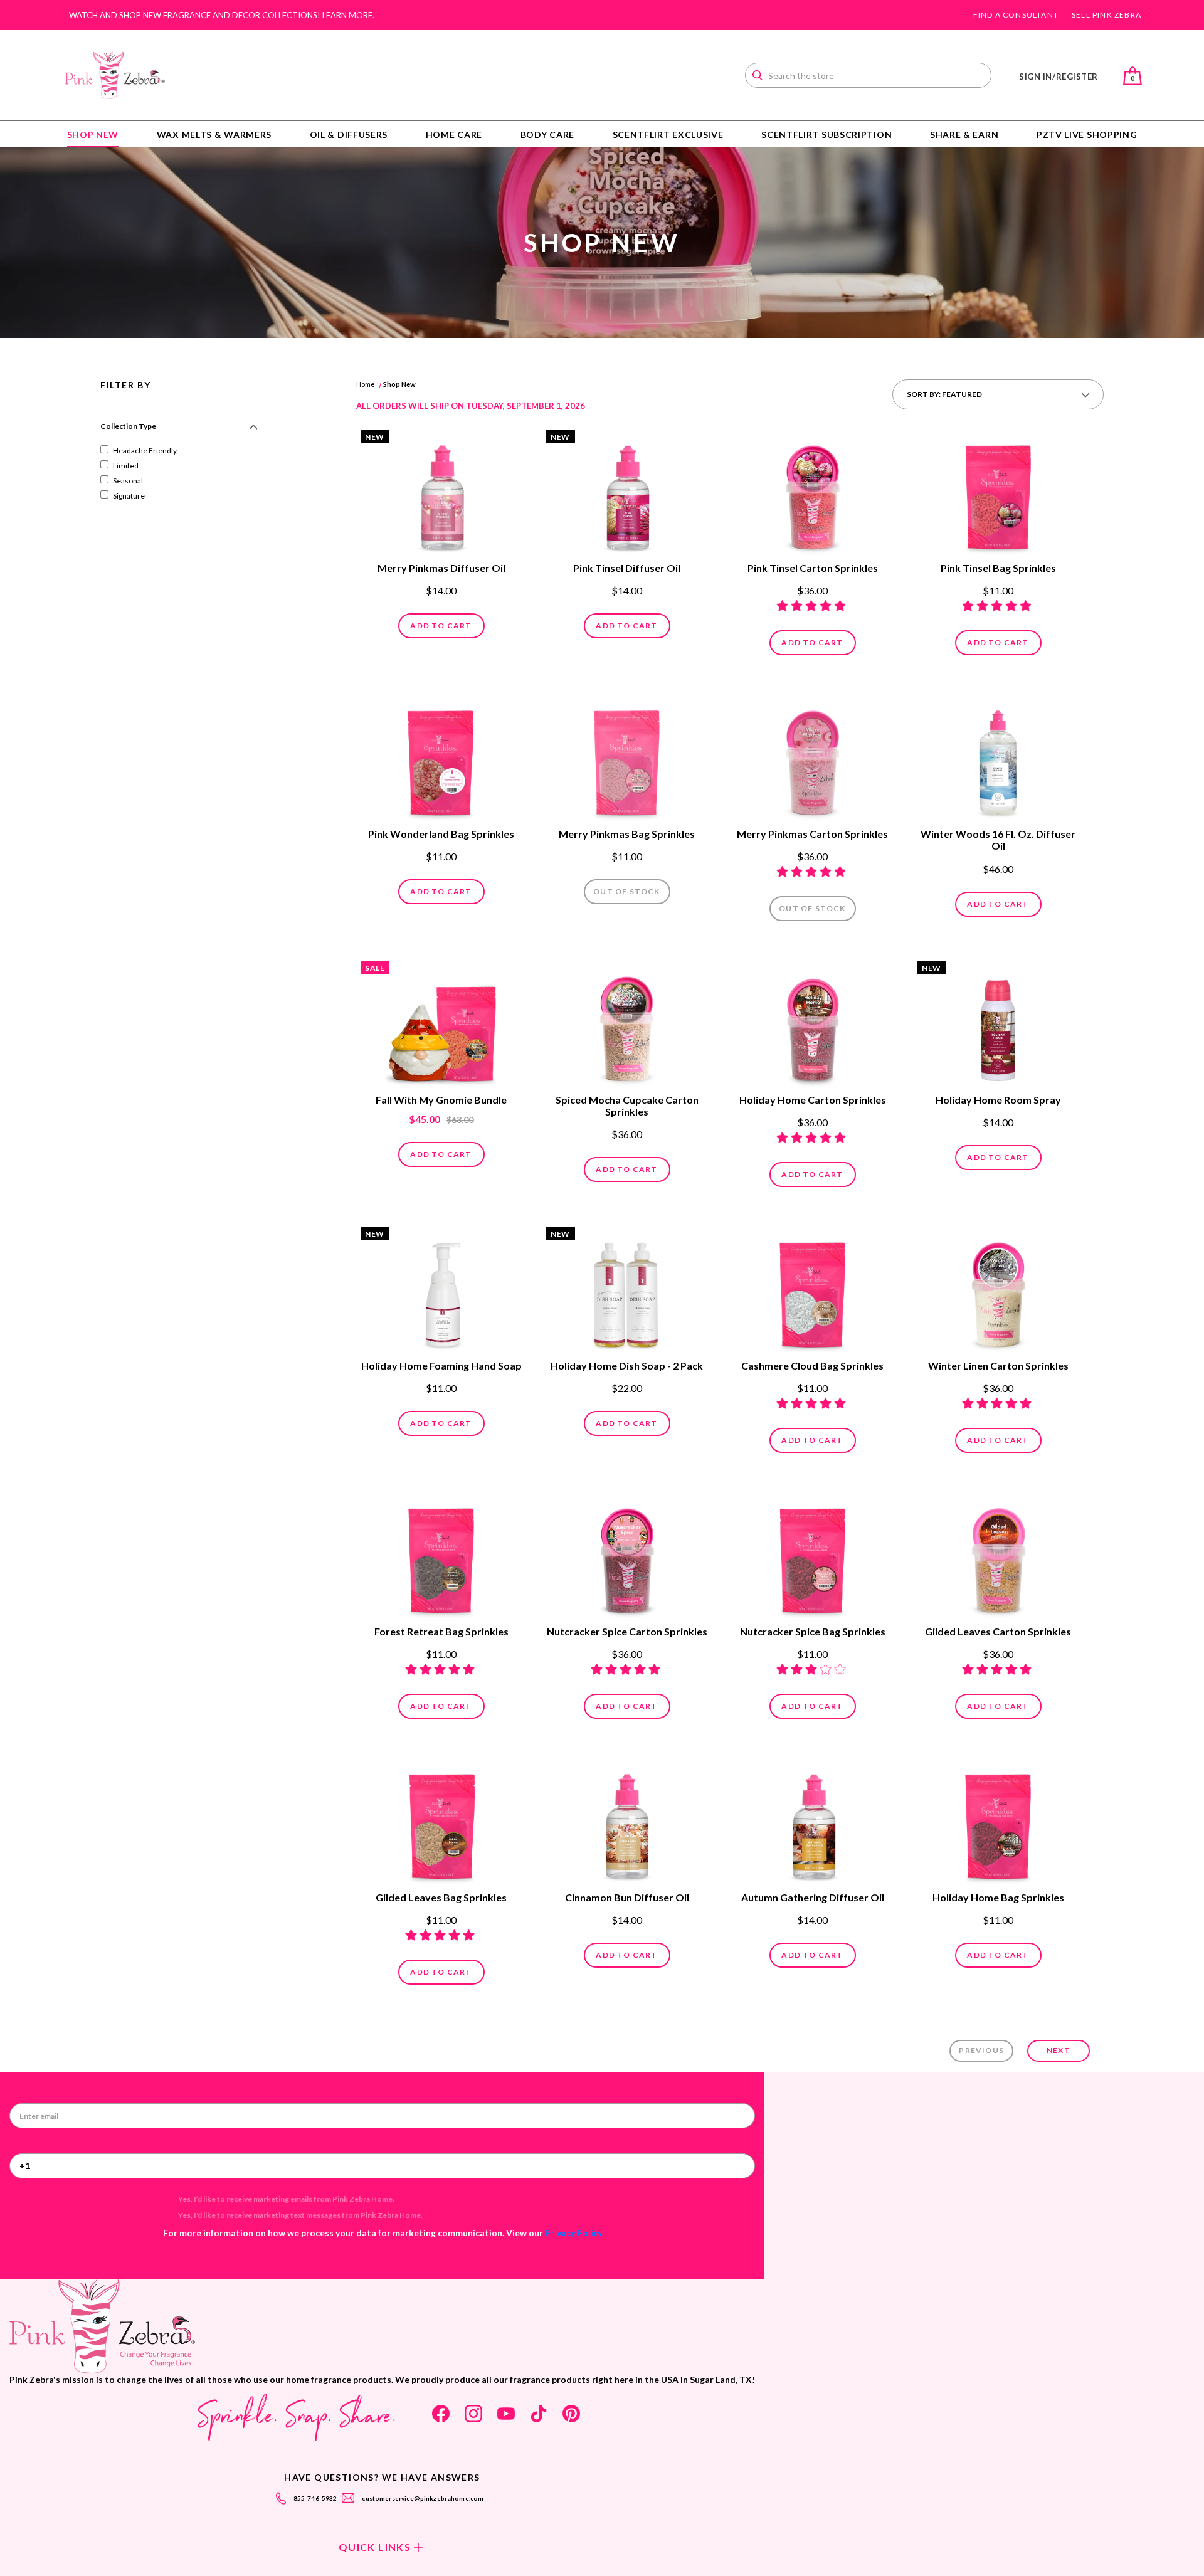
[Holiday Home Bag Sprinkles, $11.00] (998, 1823)
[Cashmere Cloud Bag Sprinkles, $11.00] (813, 1291)
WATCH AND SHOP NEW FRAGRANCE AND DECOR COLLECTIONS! (222, 15)
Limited (126, 466)
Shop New (93, 135)
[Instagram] (473, 2414)
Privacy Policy (573, 2233)
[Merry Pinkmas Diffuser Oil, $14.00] (441, 494)
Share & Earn (964, 135)
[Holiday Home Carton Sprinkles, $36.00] (813, 1025)
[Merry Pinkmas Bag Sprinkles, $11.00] (627, 759)
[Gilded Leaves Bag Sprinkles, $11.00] (441, 1823)
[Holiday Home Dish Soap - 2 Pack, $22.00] (627, 1291)
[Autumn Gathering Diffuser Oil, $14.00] (813, 1823)
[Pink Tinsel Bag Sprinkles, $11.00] (998, 494)
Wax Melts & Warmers (214, 135)
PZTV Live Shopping (1087, 135)
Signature (129, 496)
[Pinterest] (571, 2414)
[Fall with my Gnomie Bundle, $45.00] (441, 1025)
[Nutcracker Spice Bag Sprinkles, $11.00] (813, 1557)
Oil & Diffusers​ (349, 135)
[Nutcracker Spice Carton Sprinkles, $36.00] (627, 1557)
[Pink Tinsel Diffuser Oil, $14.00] (627, 494)
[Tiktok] (539, 2414)
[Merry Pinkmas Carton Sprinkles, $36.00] (813, 759)
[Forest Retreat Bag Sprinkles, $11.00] (441, 1557)
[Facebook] (441, 2414)
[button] (179, 431)
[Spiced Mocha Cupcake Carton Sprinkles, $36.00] (627, 1025)
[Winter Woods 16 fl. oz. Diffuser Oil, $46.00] (998, 759)
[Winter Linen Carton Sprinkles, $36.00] (998, 1291)
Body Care (547, 135)
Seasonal (128, 481)
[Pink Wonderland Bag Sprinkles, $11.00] (441, 759)
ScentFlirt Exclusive (668, 135)
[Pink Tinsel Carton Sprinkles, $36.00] (813, 494)
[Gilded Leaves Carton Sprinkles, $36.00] (998, 1557)
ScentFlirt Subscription (826, 135)
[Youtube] (506, 2414)
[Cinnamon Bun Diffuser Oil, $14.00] (627, 1823)
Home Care (454, 135)
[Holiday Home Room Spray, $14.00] (998, 1025)
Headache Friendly (145, 451)
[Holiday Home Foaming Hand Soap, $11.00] (441, 1291)
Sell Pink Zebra (1106, 15)
